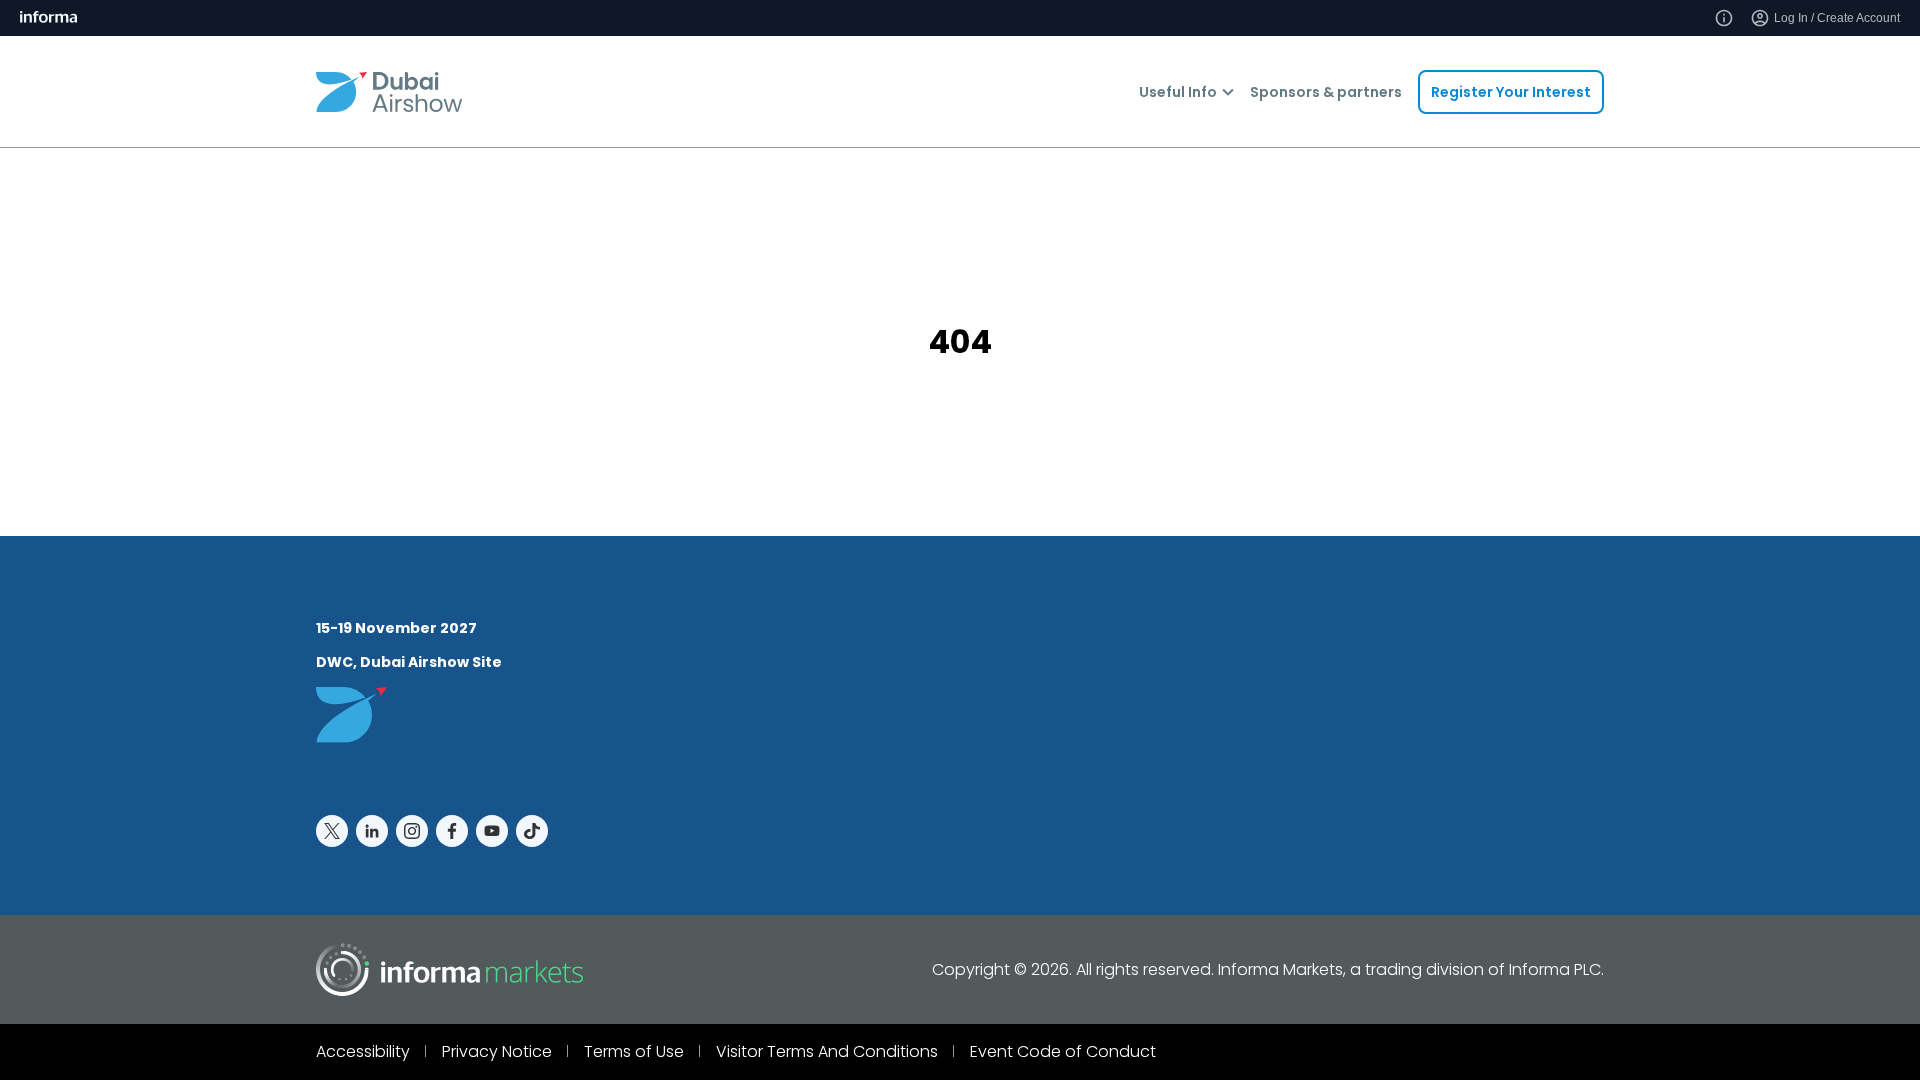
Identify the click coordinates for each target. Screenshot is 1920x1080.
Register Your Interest (1511, 92)
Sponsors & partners (1326, 92)
